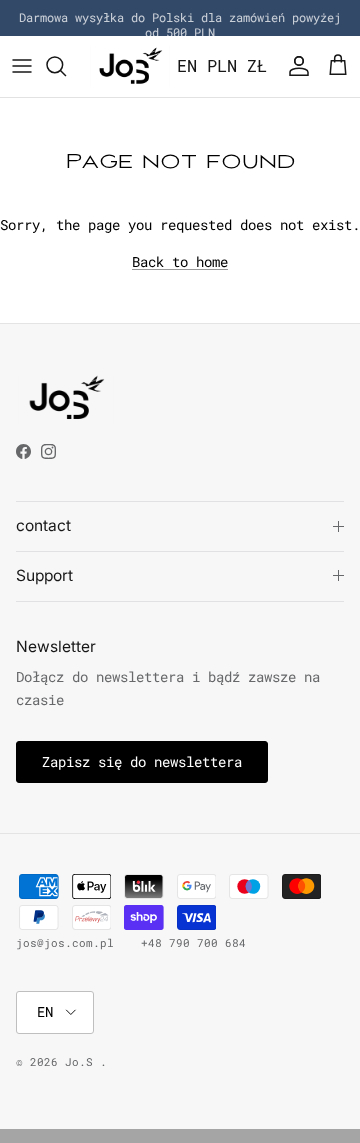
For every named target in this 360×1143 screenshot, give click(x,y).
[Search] (66, 66)
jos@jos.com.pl (65, 942)
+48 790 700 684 (193, 942)
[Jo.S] (130, 66)
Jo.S (82, 1061)
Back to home (180, 261)
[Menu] (22, 66)
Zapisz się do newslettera (142, 761)
